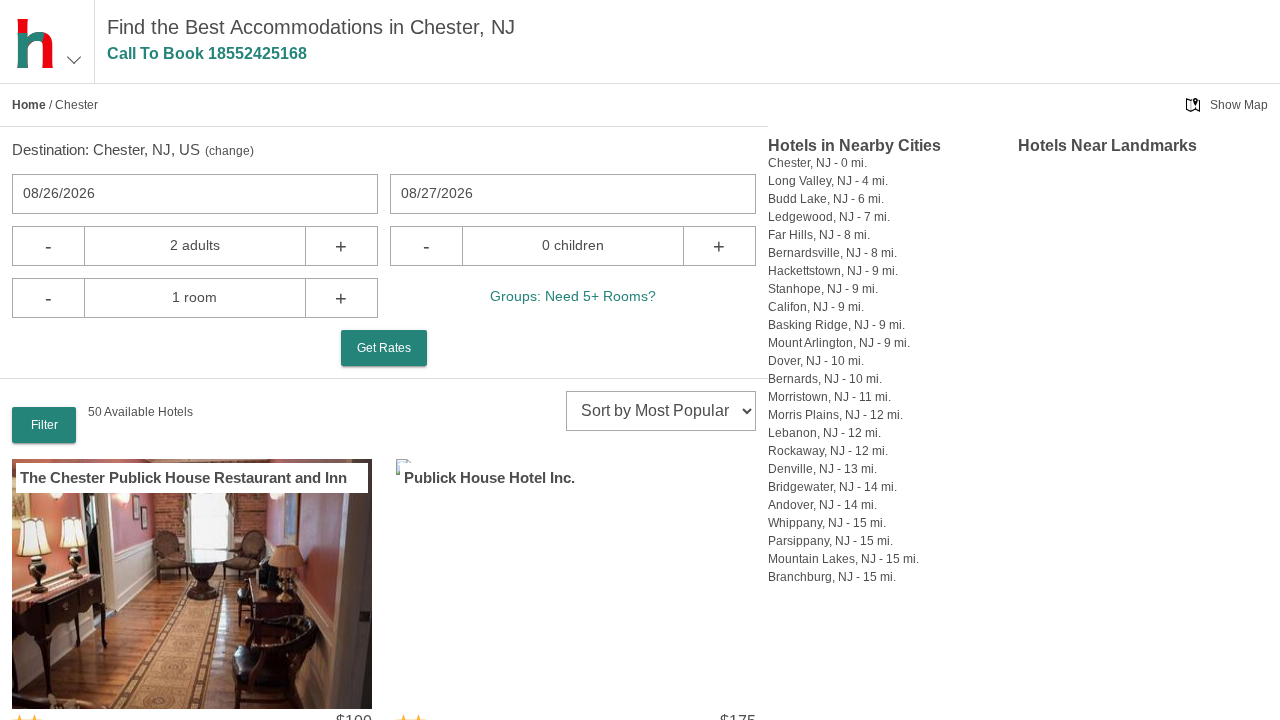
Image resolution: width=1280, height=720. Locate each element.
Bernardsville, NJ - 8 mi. (832, 253)
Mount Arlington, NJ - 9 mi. (839, 343)
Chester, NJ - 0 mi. (817, 163)
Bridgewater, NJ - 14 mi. (832, 487)
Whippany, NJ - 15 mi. (827, 523)
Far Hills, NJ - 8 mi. (819, 235)
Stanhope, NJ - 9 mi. (823, 289)
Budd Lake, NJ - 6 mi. (826, 199)
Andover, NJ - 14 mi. (822, 505)
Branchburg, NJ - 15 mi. (832, 577)
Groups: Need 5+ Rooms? (573, 296)
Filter (44, 425)
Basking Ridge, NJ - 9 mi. (836, 325)
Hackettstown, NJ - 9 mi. (833, 271)
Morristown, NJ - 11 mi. (829, 397)
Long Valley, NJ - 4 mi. (828, 181)
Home (29, 105)
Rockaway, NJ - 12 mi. (828, 451)
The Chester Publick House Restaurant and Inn (183, 477)
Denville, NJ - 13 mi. (822, 469)
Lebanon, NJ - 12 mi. (824, 433)
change (229, 151)
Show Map (1239, 105)
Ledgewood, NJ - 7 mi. (829, 217)
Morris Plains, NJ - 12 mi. (835, 415)
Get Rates (384, 348)
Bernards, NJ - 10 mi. (825, 379)
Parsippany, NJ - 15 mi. (830, 541)
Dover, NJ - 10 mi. (816, 361)
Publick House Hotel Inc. (489, 477)
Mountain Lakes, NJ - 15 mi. (843, 559)
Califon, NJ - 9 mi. (816, 307)
